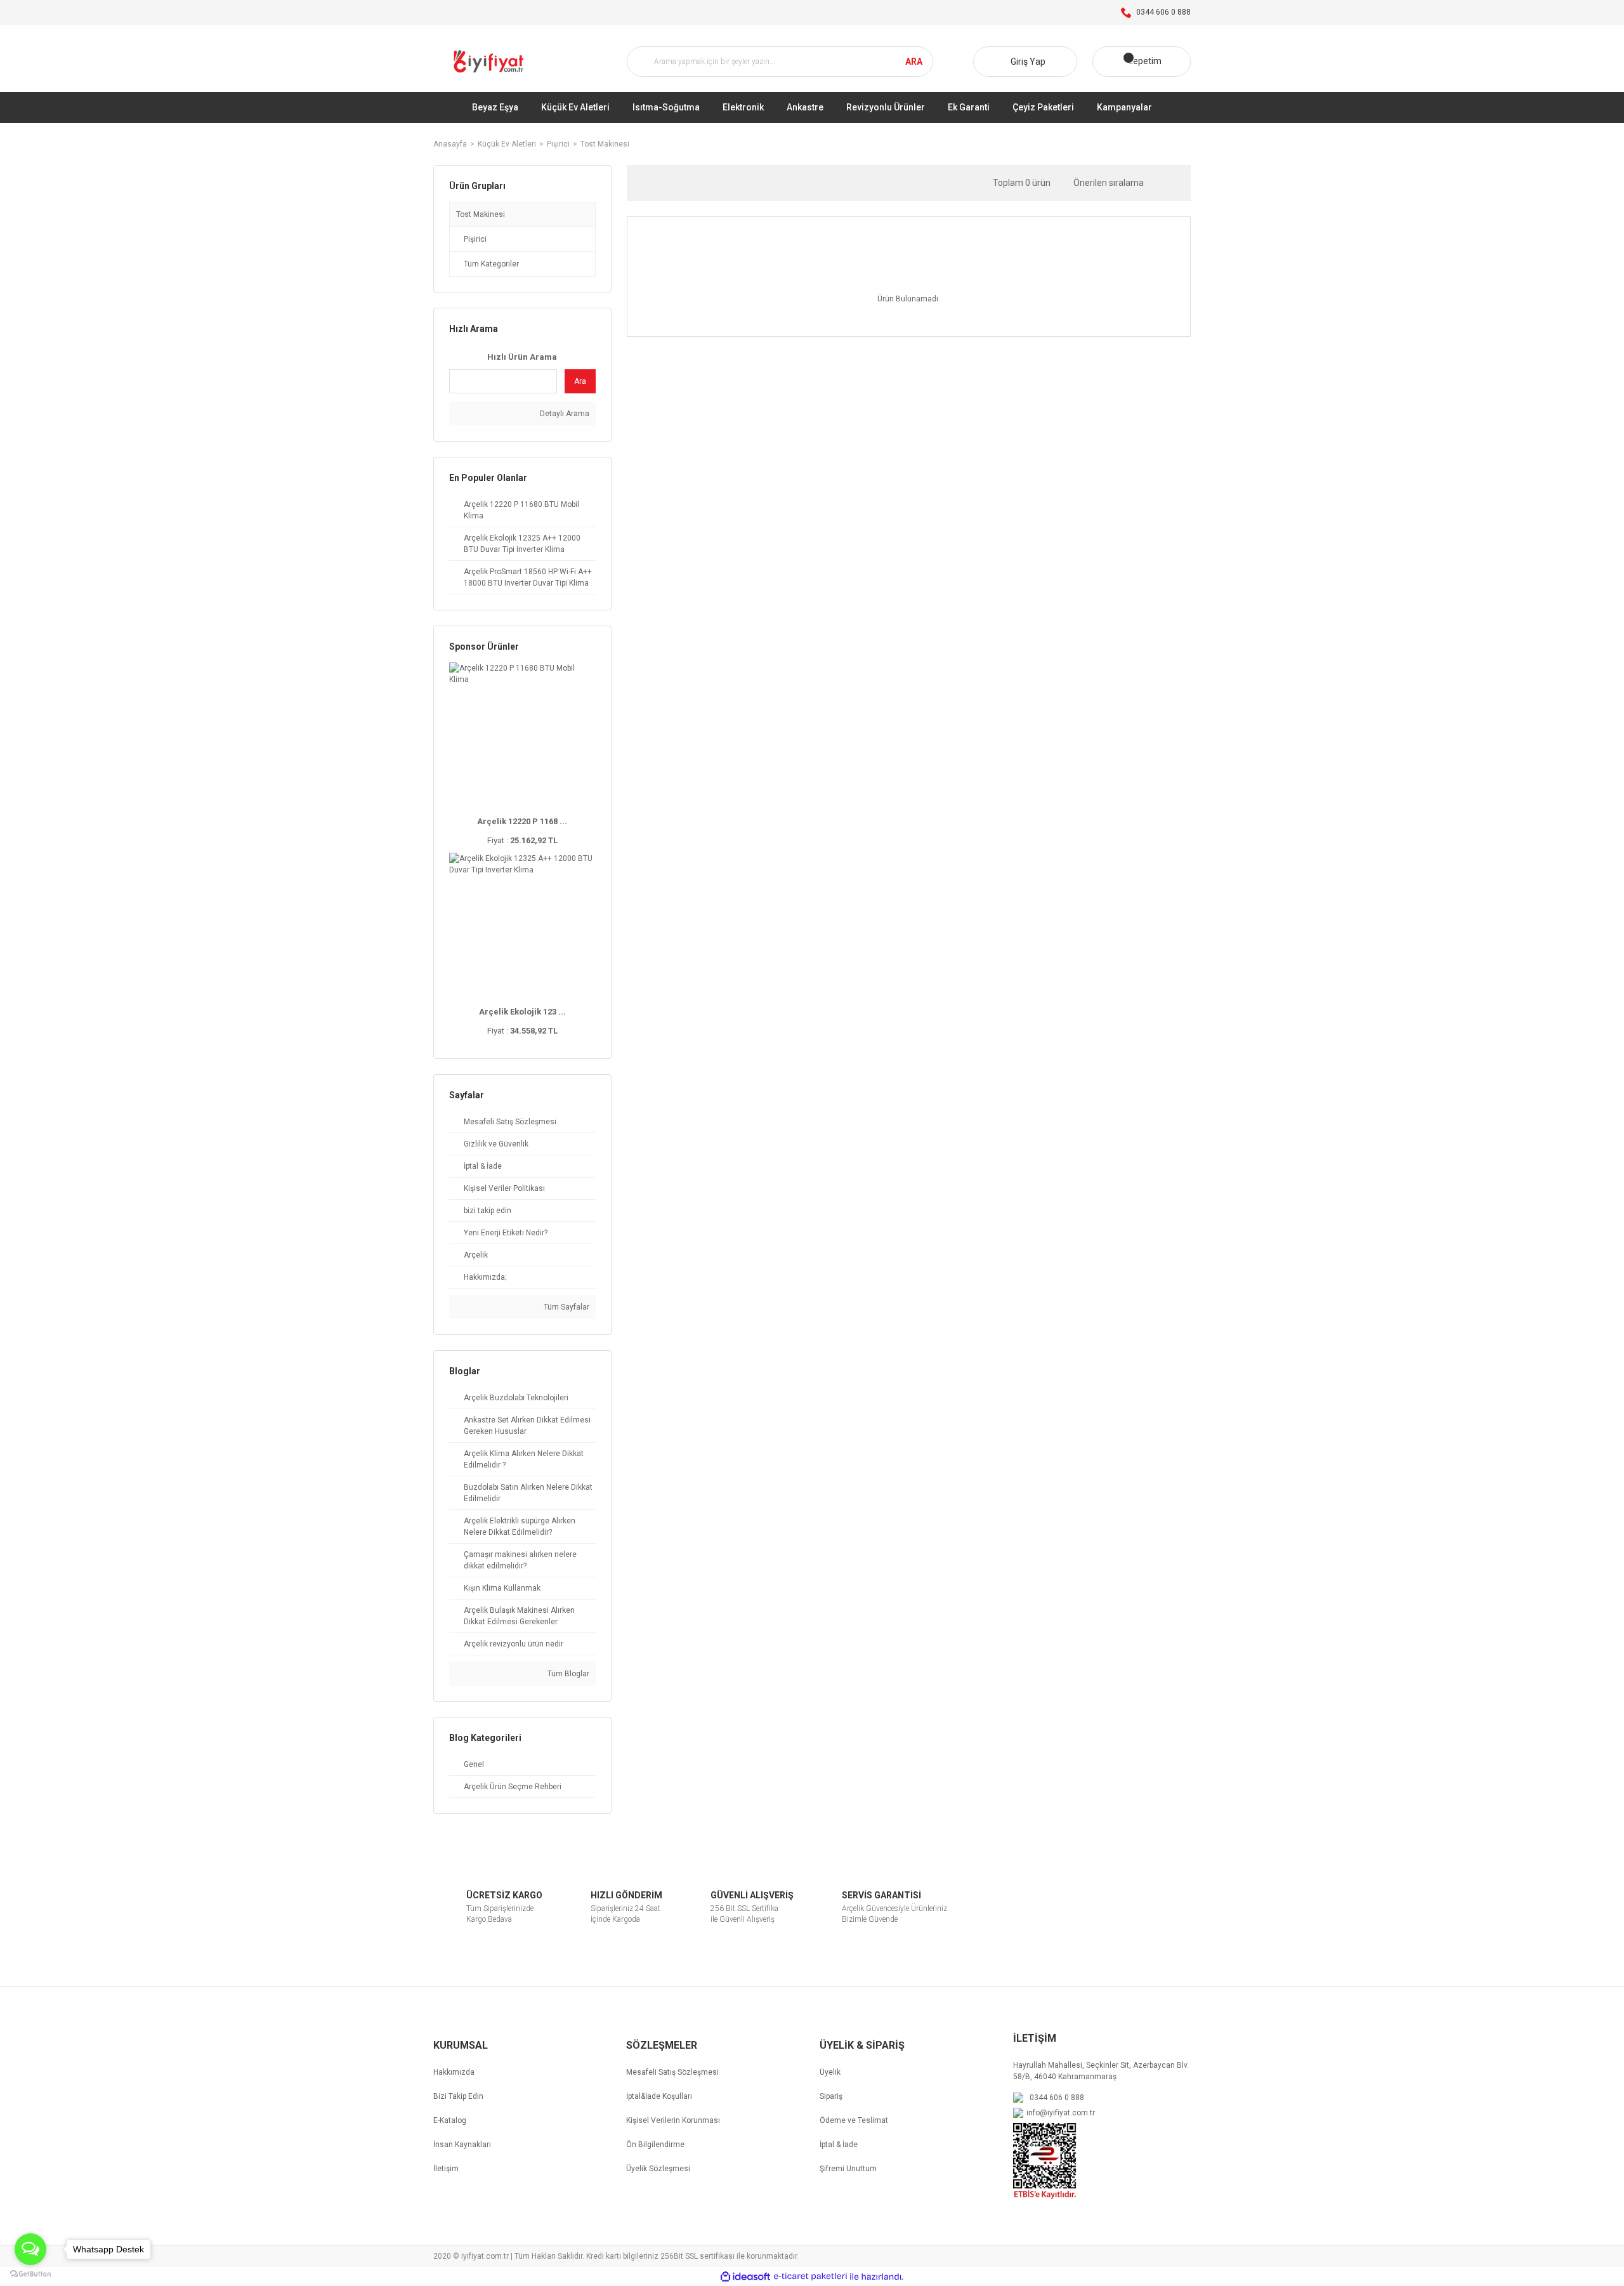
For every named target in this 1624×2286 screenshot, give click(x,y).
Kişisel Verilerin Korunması (673, 2120)
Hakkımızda (454, 2072)
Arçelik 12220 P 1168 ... (522, 821)
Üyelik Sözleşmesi (658, 2169)
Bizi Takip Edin (458, 2096)
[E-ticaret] (810, 2276)
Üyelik (830, 2072)
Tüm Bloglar (567, 1674)
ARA (914, 61)
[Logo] (490, 62)
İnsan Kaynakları (462, 2145)
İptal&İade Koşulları (659, 2096)
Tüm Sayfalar (566, 1307)
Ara (580, 381)
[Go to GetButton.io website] (30, 2273)
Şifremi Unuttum (848, 2169)
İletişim (446, 2169)
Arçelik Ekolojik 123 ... (522, 1012)
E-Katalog (450, 2120)
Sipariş (831, 2096)
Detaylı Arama (564, 414)
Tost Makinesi (605, 144)
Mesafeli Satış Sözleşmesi (672, 2072)
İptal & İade (839, 2145)
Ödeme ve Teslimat (854, 2120)
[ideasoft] (745, 2277)
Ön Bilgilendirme (655, 2145)
